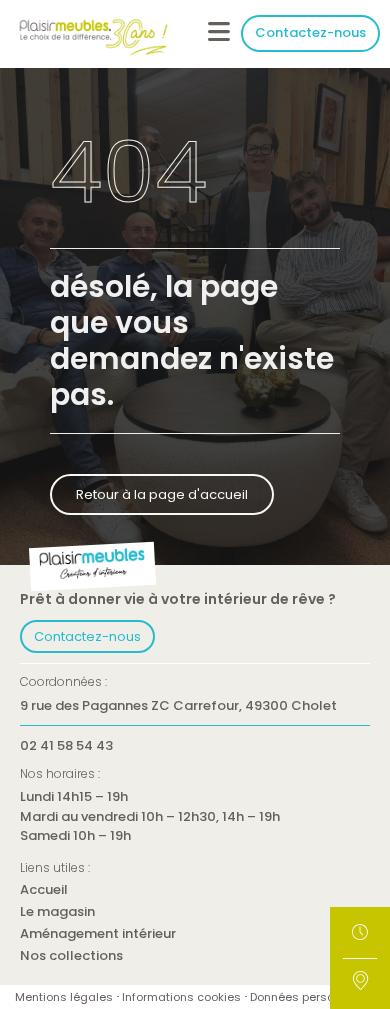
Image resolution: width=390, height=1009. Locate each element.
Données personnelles (312, 997)
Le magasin (57, 912)
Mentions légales (64, 997)
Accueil (44, 890)
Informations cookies (181, 997)
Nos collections (71, 956)
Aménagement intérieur (98, 934)
